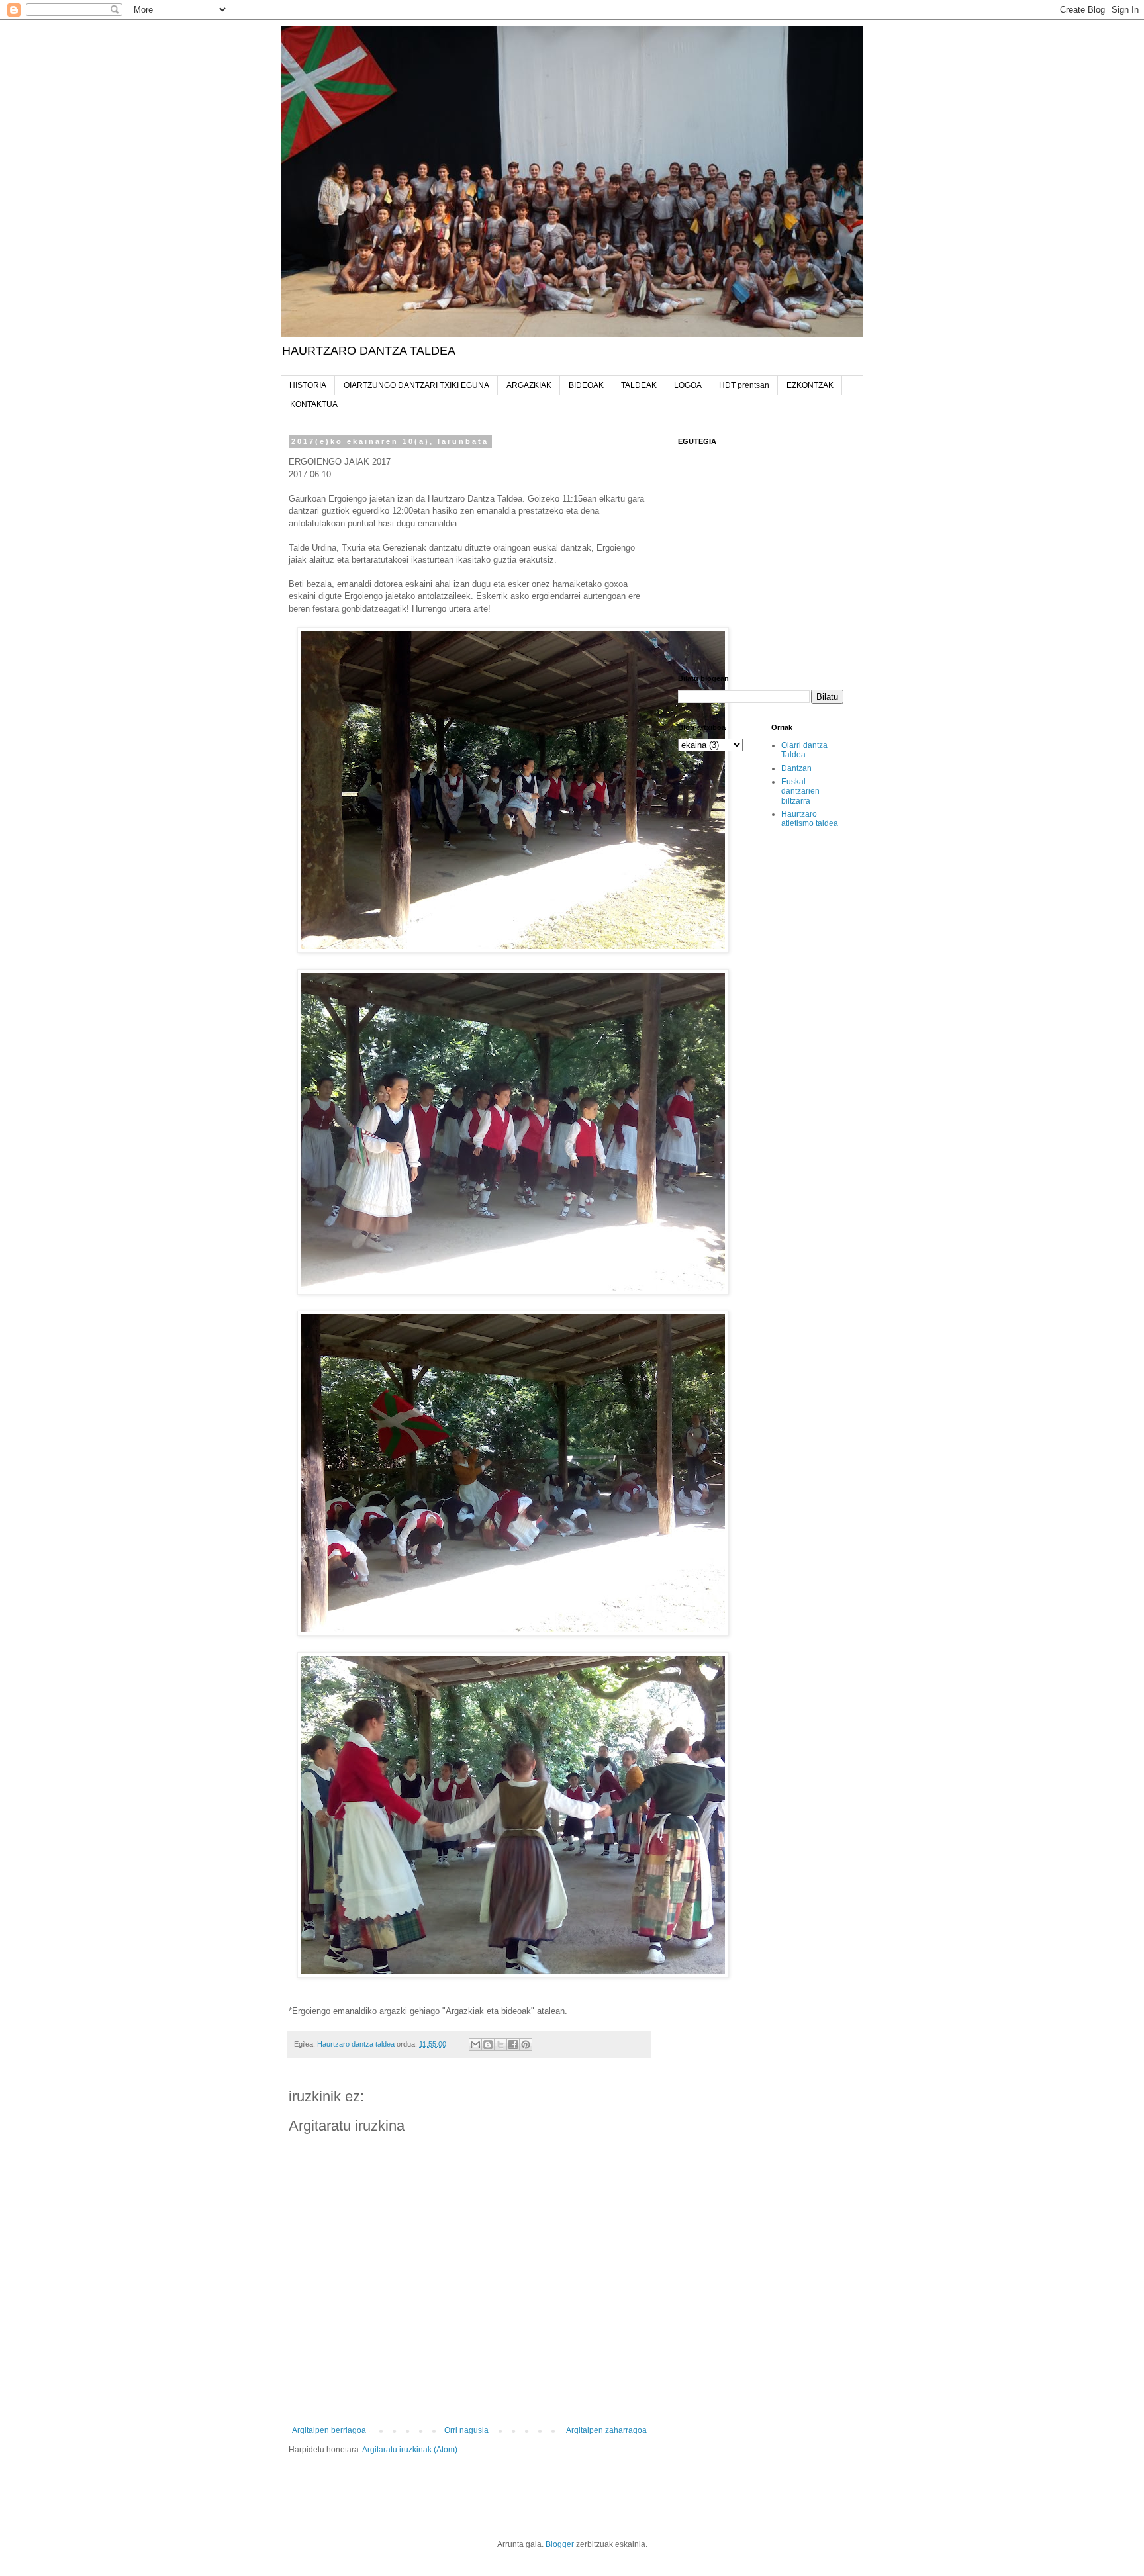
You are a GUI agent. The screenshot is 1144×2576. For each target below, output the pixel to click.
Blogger (560, 2544)
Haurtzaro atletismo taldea (810, 819)
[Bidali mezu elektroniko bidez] (475, 2045)
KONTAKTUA (314, 404)
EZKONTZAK (810, 385)
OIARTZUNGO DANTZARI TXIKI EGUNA (416, 385)
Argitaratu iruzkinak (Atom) (410, 2450)
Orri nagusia (466, 2430)
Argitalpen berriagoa (329, 2430)
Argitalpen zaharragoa (606, 2430)
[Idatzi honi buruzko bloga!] (488, 2045)
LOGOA (688, 385)
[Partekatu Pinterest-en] (526, 2045)
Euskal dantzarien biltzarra (800, 791)
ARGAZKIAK (529, 385)
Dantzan (796, 768)
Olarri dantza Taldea (804, 750)
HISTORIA (308, 385)
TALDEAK (639, 385)
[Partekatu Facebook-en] (513, 2045)
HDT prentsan (744, 385)
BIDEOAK (586, 385)
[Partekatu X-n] (501, 2045)
